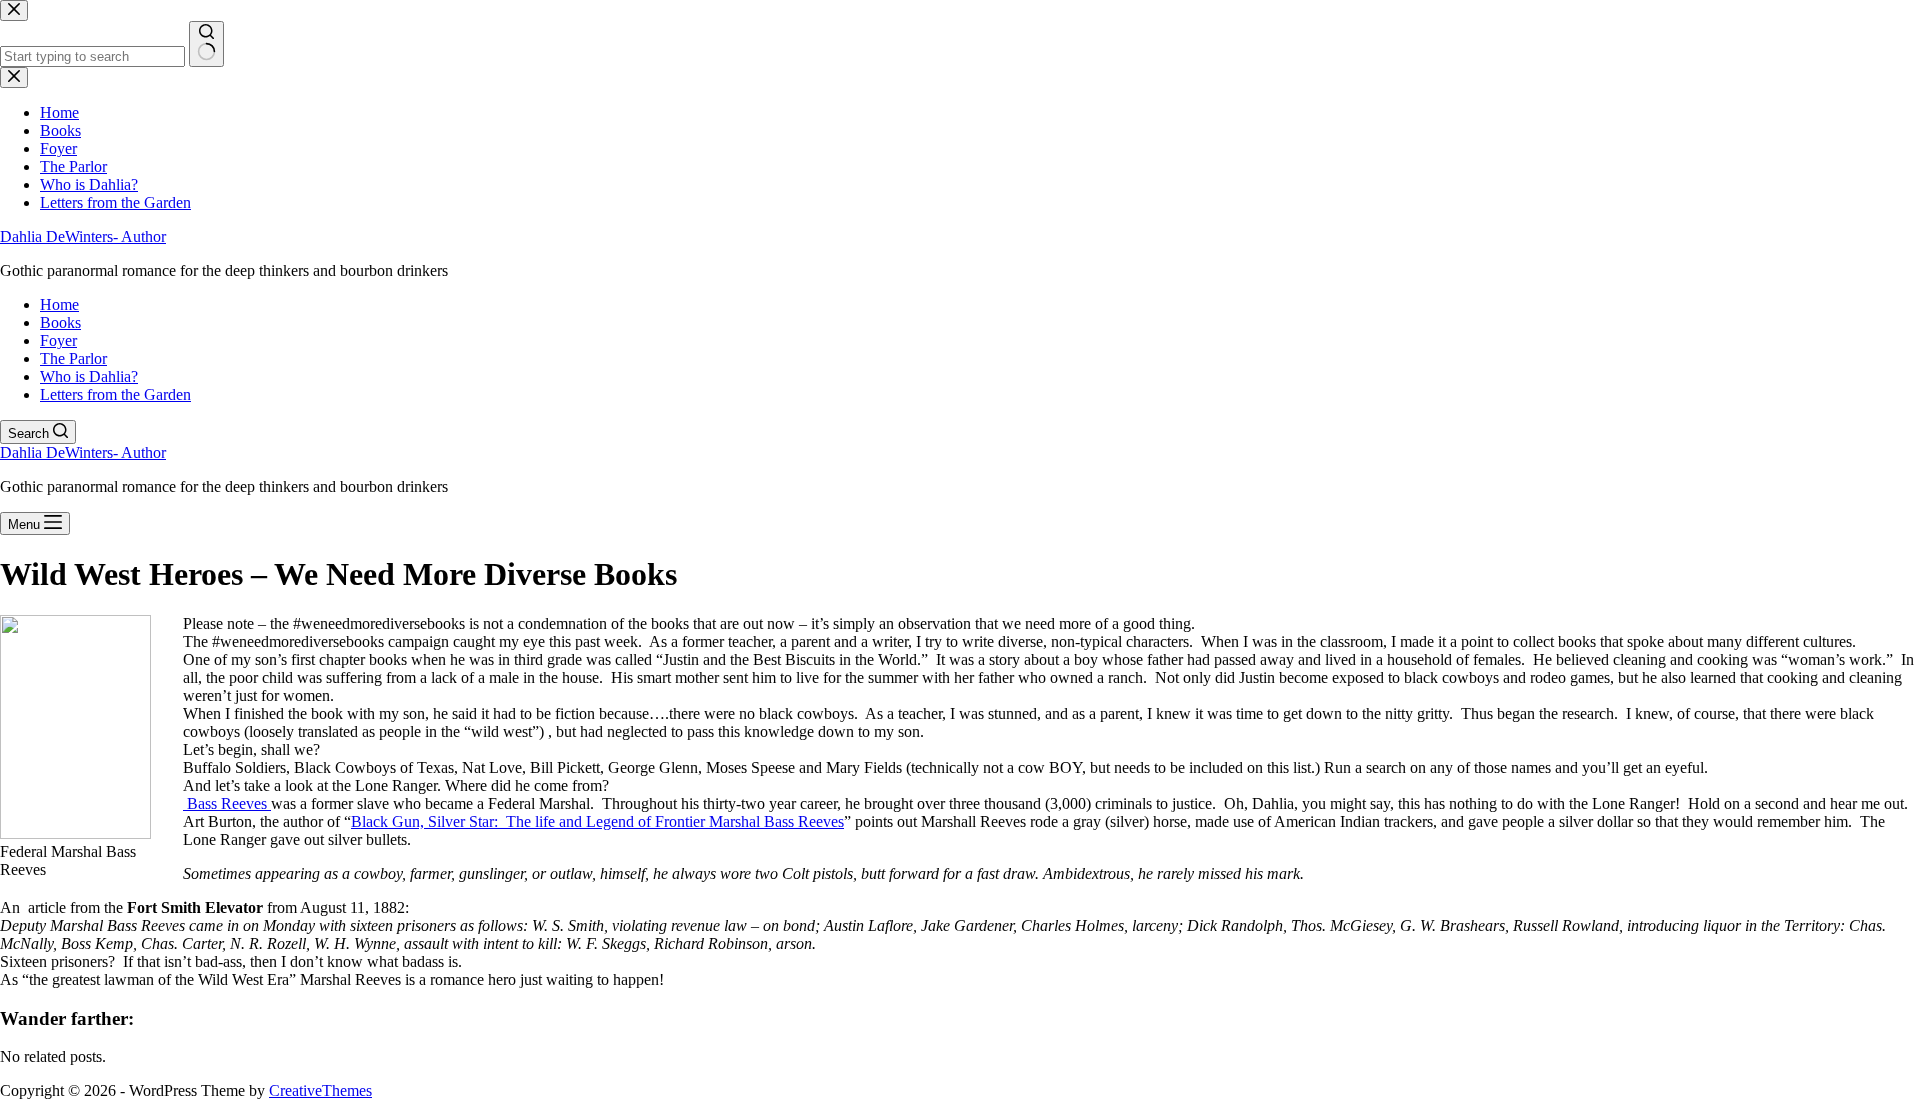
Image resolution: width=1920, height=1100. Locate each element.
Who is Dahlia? (89, 376)
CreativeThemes (320, 1090)
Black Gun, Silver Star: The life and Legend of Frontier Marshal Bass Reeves (597, 821)
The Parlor (73, 358)
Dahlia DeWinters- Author (83, 236)
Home (59, 304)
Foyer (58, 340)
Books (60, 322)
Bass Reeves (227, 803)
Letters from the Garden (115, 394)
